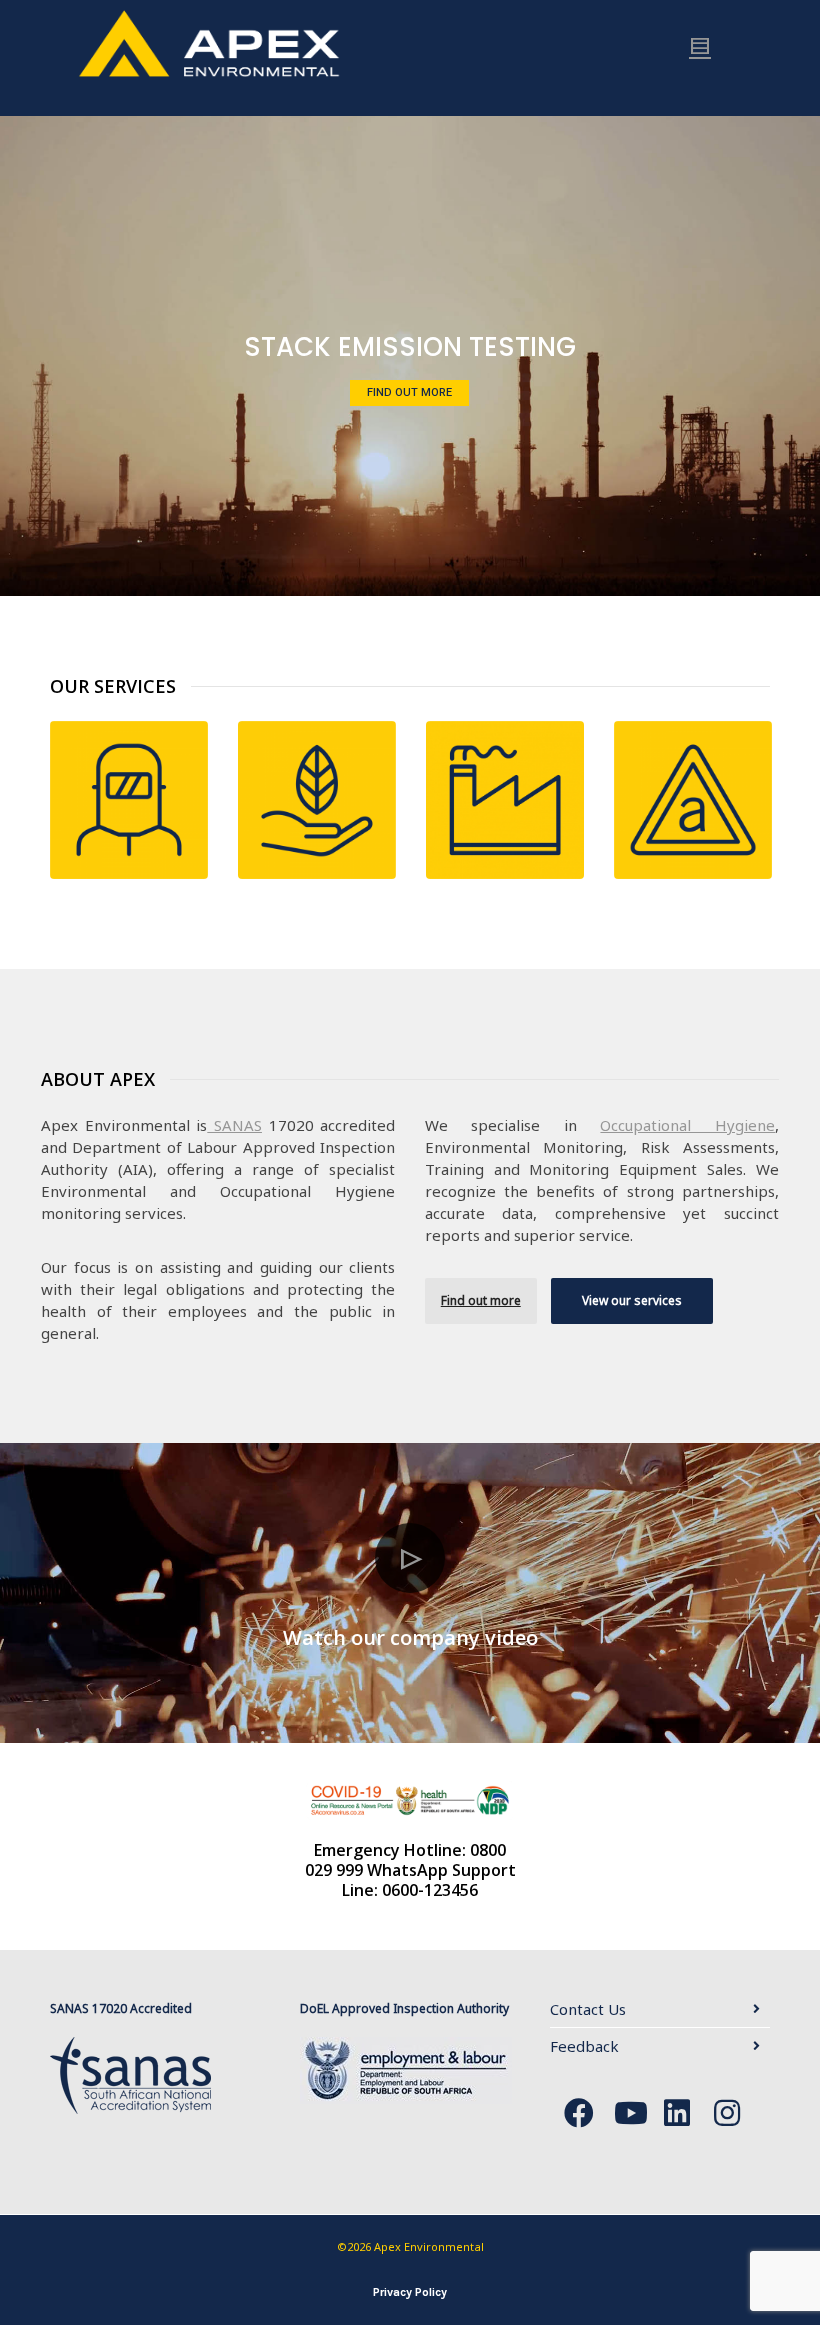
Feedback (584, 2046)
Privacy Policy (410, 2292)
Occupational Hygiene (687, 1125)
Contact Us (588, 2009)
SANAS (234, 1125)
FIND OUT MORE (415, 385)
